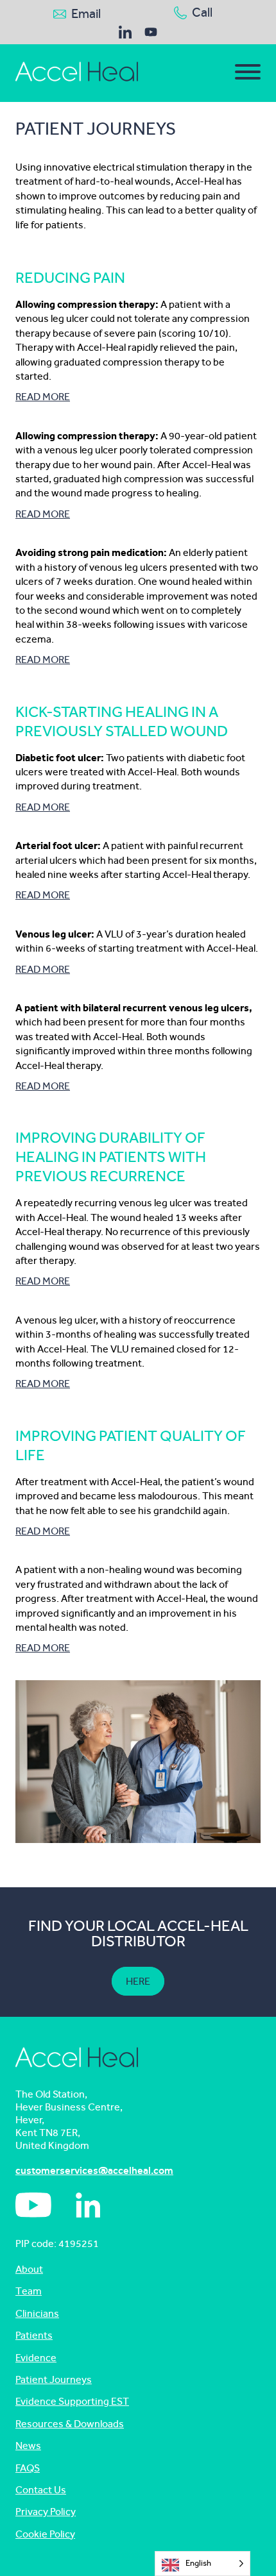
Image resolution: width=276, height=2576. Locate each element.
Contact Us (41, 2490)
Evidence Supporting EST (72, 2401)
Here (138, 1981)
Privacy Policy (46, 2512)
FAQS (28, 2468)
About (29, 2269)
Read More (43, 397)
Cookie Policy (45, 2534)
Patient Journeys (54, 2379)
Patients (34, 2335)
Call (202, 13)
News (28, 2446)
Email (86, 14)
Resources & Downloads (70, 2424)
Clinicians (37, 2313)
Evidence (36, 2358)
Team (29, 2291)
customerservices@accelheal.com (94, 2170)
